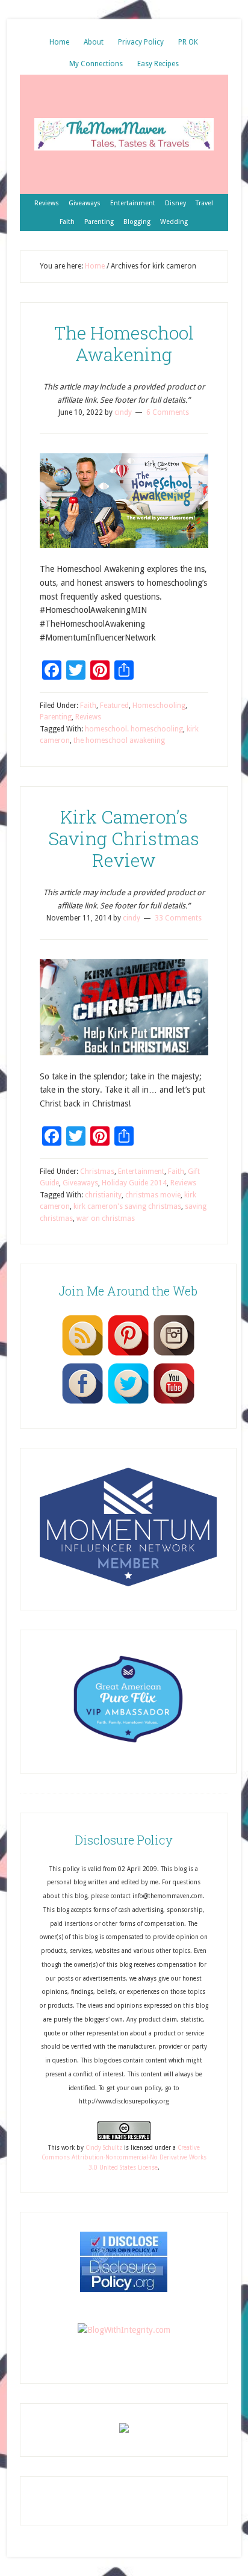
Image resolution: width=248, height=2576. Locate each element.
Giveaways (80, 1183)
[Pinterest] (128, 1355)
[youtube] (174, 1403)
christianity (103, 1195)
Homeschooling (159, 706)
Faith (88, 706)
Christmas (97, 1172)
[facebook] (82, 1403)
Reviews (88, 717)
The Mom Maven (124, 134)
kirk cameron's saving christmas (127, 1206)
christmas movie (153, 1195)
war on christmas (106, 1218)
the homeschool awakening (119, 740)
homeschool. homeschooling (134, 729)
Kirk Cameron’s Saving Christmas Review (124, 838)
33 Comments (178, 918)
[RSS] (82, 1355)
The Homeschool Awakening (124, 343)
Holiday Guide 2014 (134, 1183)
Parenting (56, 717)
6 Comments (168, 412)
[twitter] (128, 1403)
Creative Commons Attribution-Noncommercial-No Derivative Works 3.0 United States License (124, 2158)
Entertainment (141, 1172)
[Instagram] (174, 1355)
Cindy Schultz (104, 2148)
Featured (114, 706)
